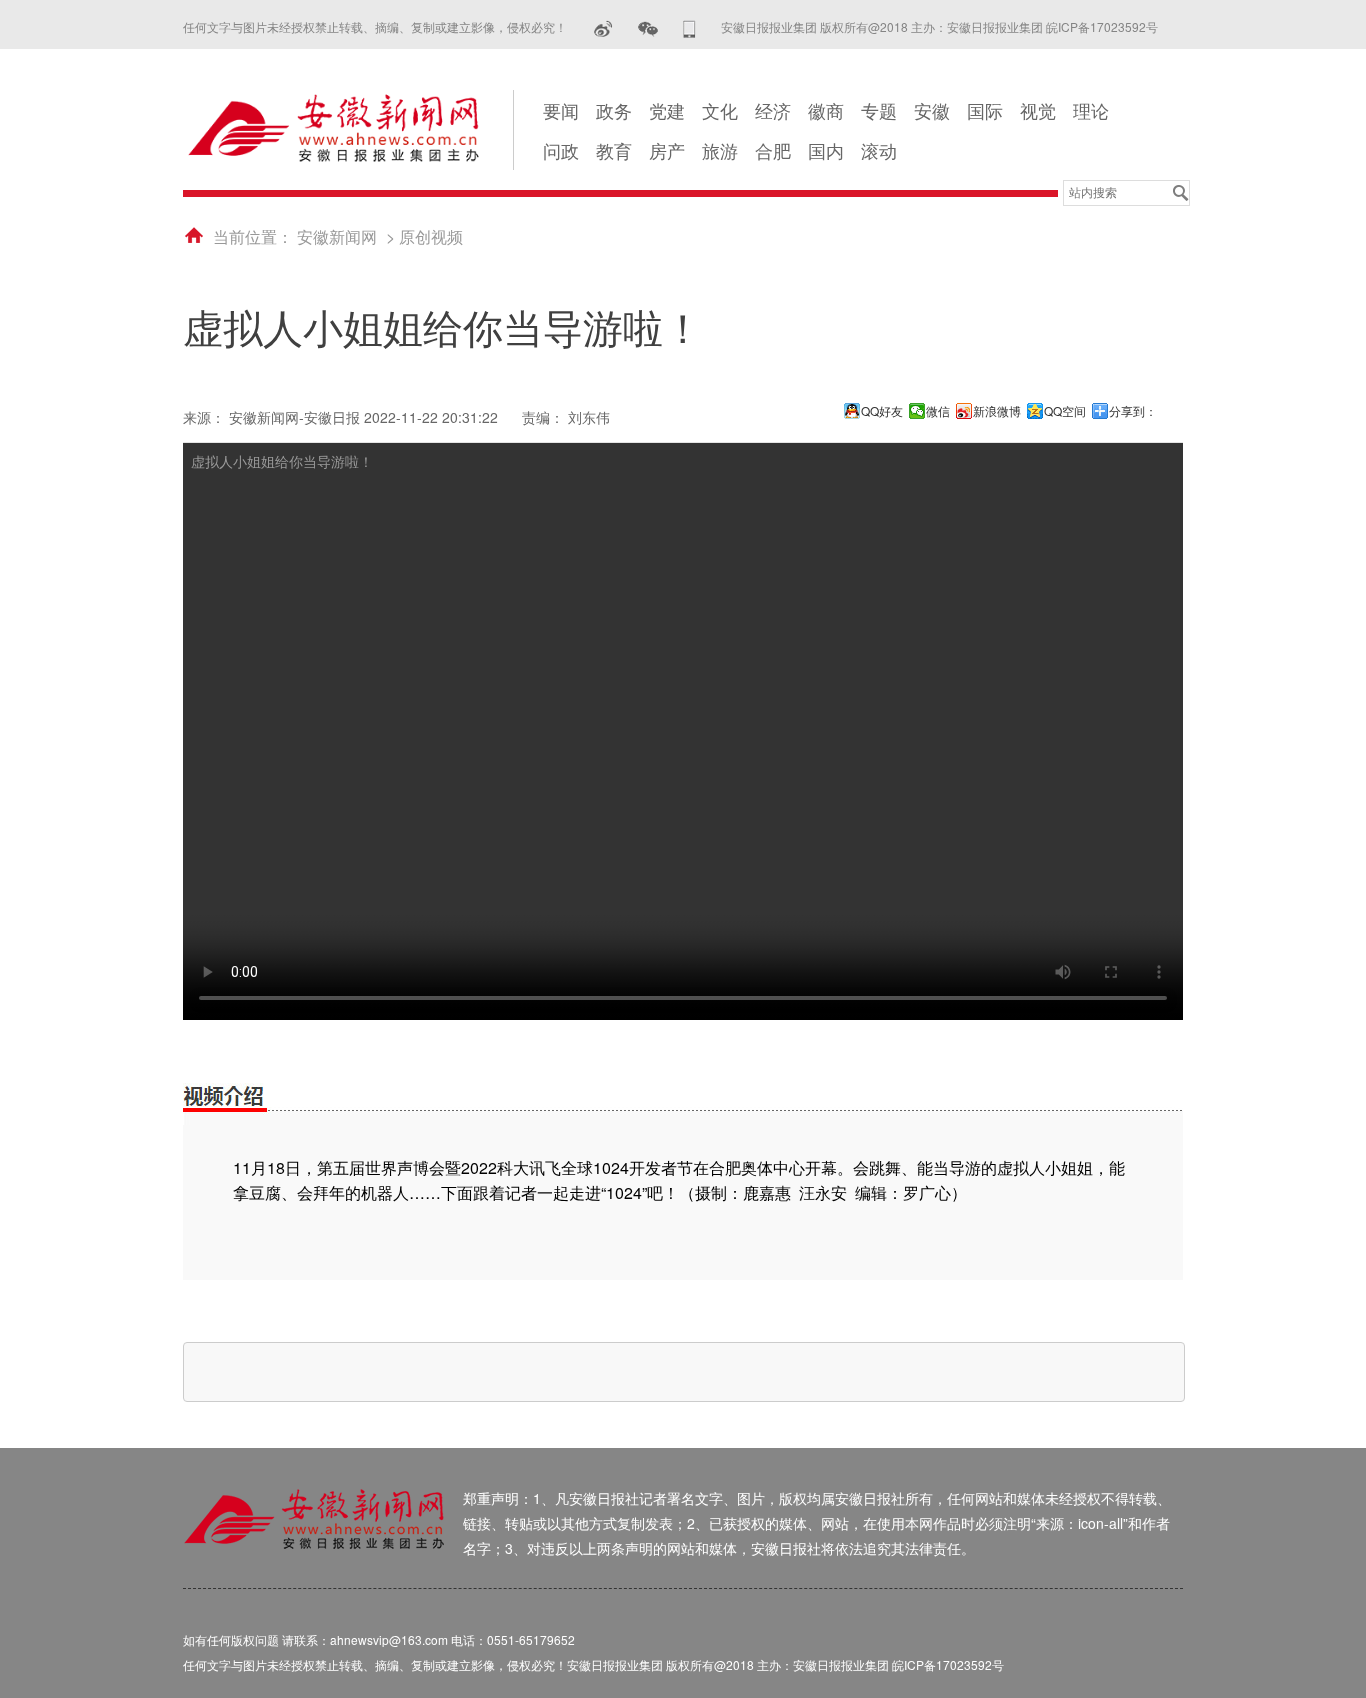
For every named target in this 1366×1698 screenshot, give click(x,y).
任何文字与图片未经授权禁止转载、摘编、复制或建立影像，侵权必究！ (375, 27)
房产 (667, 150)
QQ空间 (1065, 411)
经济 (773, 110)
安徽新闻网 (337, 236)
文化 (720, 110)
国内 (826, 150)
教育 (614, 150)
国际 (985, 110)
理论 (1091, 110)
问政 (561, 150)
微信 (938, 411)
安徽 (932, 110)
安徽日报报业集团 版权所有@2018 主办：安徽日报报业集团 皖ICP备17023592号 (939, 27)
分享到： (1133, 411)
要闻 (561, 110)
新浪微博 (997, 411)
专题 (879, 110)
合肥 (773, 150)
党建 (667, 110)
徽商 (826, 110)
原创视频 (431, 236)
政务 (614, 110)
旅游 (720, 150)
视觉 (1038, 110)
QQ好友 (882, 411)
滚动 (879, 150)
